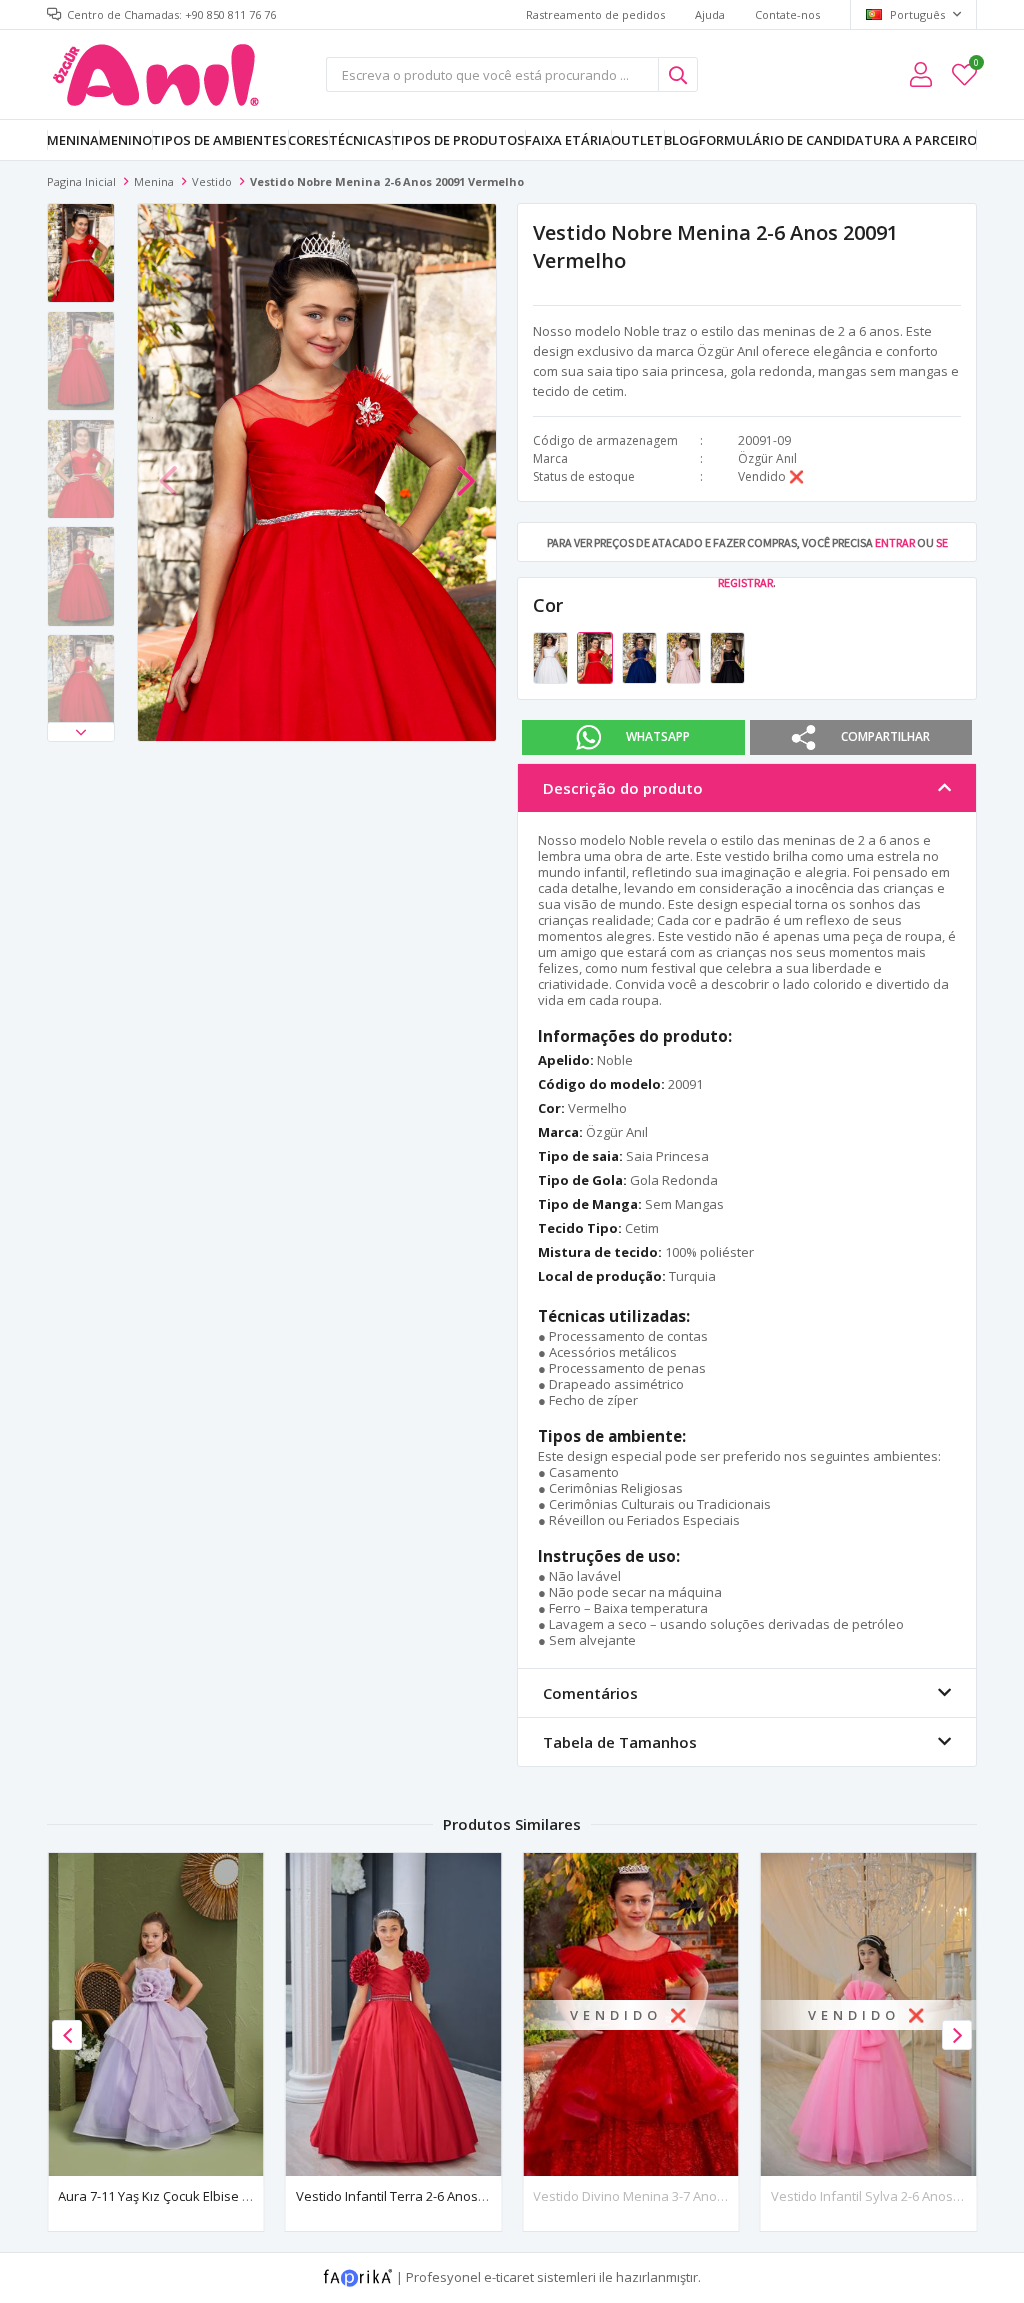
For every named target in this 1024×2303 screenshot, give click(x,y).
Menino (125, 140)
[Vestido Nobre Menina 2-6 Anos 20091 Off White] (552, 656)
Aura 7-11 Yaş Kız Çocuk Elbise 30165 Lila (179, 2196)
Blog (681, 140)
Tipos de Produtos (458, 140)
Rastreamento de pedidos (595, 14)
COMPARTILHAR (885, 736)
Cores (308, 140)
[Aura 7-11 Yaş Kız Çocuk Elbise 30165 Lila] (156, 2014)
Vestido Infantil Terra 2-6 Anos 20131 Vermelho (437, 2196)
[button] (81, 732)
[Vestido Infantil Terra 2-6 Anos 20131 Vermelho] (394, 2014)
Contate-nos (787, 14)
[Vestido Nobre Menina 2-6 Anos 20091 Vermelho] (596, 656)
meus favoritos (975, 65)
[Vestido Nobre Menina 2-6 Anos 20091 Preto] (727, 656)
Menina (73, 140)
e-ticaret (509, 2277)
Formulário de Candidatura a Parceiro (838, 140)
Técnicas (360, 140)
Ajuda (710, 14)
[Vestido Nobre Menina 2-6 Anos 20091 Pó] (685, 656)
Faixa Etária (568, 140)
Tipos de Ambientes (219, 140)
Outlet (637, 140)
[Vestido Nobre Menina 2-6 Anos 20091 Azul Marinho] (641, 656)
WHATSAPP (658, 736)
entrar (895, 542)
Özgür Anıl (767, 458)
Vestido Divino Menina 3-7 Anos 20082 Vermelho (678, 2196)
